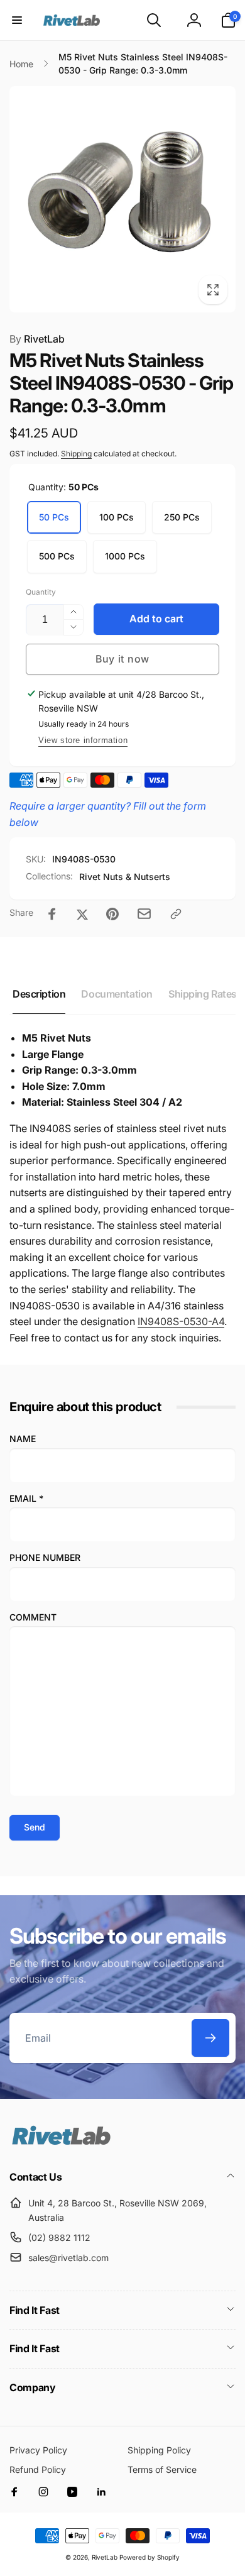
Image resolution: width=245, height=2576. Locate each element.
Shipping (76, 454)
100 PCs (117, 517)
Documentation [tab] (117, 994)
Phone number (45, 1557)
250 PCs (182, 517)
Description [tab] (39, 994)
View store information (83, 740)
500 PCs (57, 556)
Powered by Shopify (150, 2557)
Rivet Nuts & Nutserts (125, 877)
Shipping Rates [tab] (203, 994)
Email (26, 1498)
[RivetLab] (61, 2144)
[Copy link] (176, 914)
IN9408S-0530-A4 (181, 1321)
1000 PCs (125, 556)
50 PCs (54, 517)
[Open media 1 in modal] (122, 199)
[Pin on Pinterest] (112, 914)
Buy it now (122, 659)
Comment (33, 1617)
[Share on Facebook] (52, 914)
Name (23, 1439)
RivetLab (37, 339)
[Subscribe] (210, 2038)
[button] (17, 20)
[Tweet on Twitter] (82, 914)
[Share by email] (144, 914)
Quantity (41, 592)
